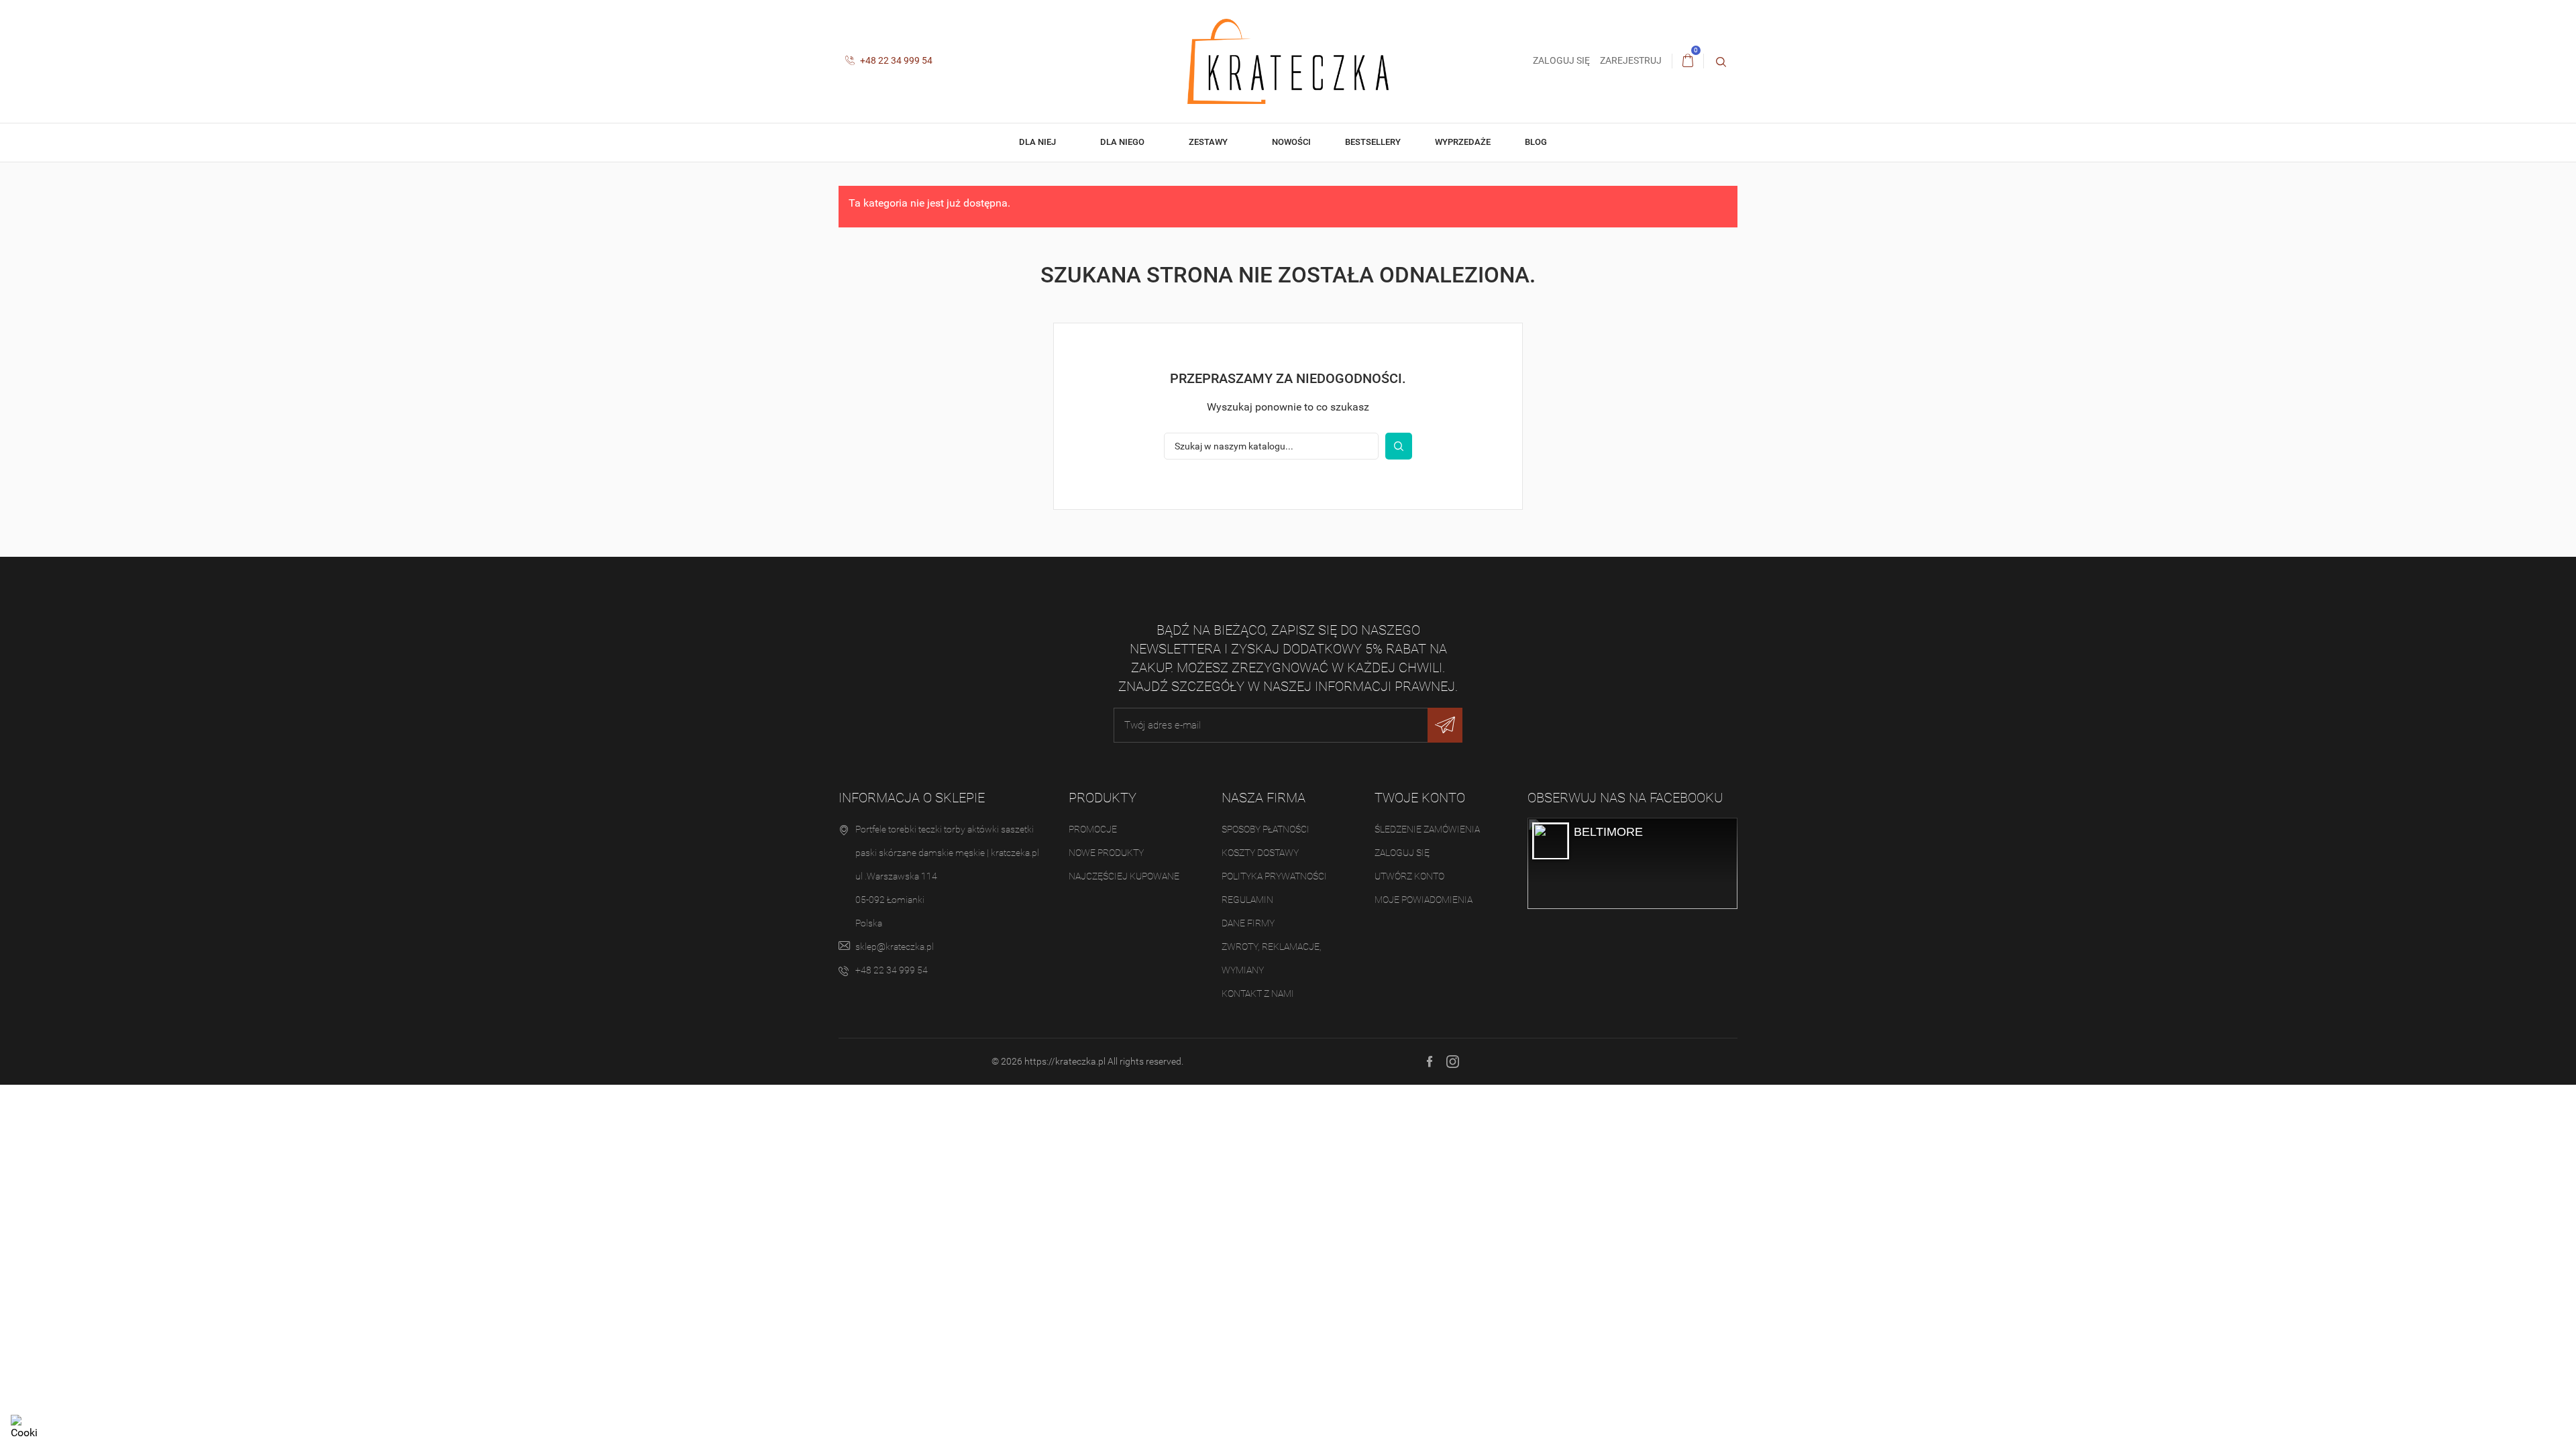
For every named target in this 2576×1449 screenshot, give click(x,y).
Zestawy (1209, 142)
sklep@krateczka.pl (895, 947)
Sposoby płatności (1266, 829)
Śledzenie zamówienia (1427, 829)
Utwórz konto (1409, 876)
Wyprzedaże (1463, 142)
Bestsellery (1373, 142)
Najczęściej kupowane (1124, 876)
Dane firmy (1248, 923)
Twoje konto (1420, 798)
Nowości (1291, 142)
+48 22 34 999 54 (895, 60)
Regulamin (1247, 900)
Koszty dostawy (1260, 853)
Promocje (1093, 829)
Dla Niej (1038, 142)
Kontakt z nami (1258, 994)
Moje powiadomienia (1424, 900)
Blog (1537, 142)
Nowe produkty (1106, 853)
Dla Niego (1123, 142)
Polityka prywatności (1274, 876)
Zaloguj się (1402, 853)
